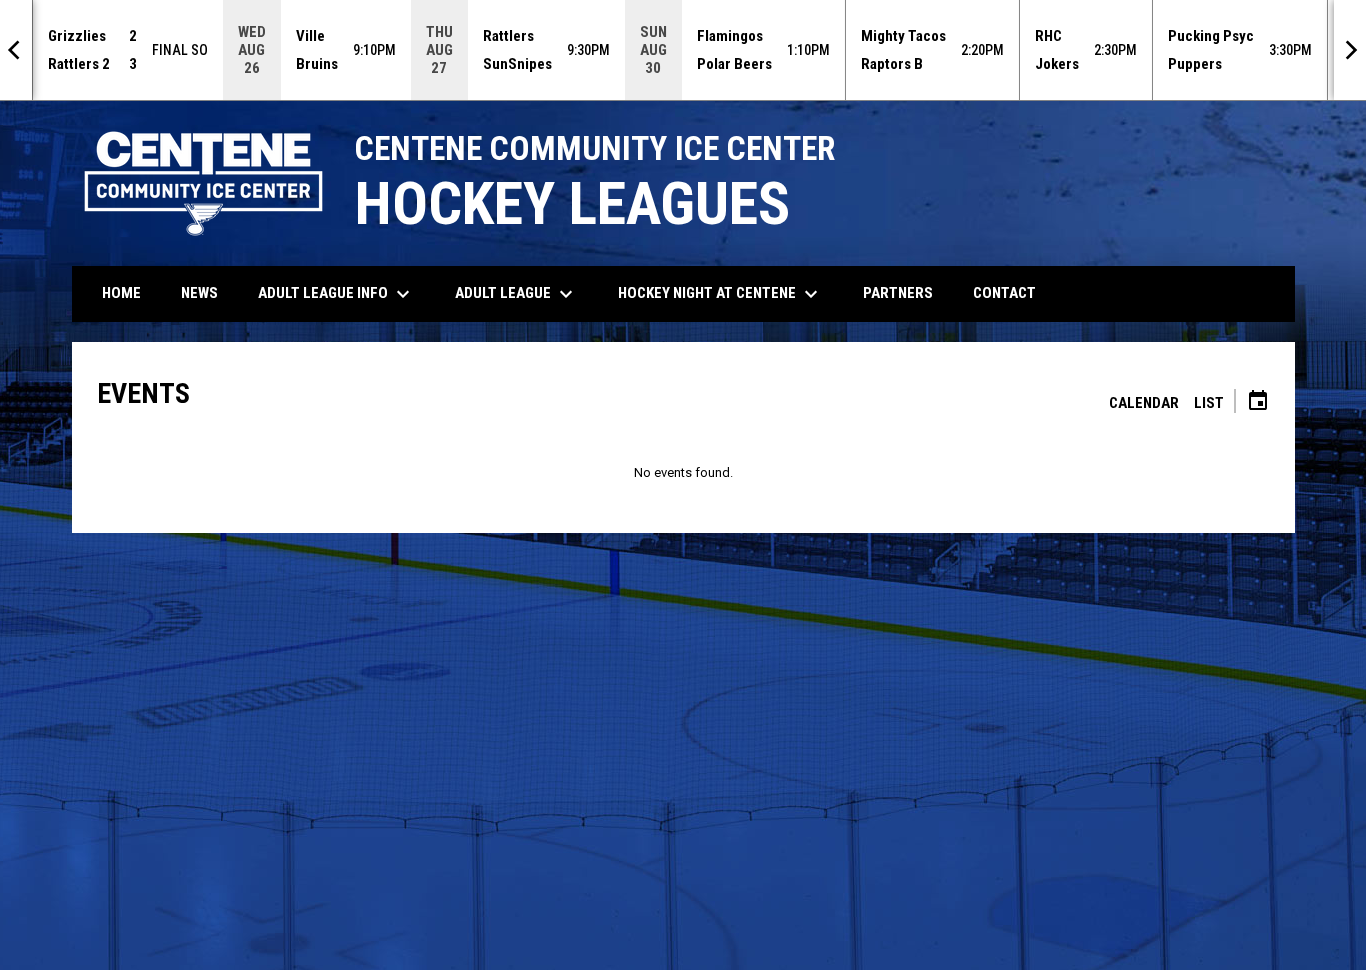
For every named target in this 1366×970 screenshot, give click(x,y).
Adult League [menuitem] (516, 294)
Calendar (1144, 403)
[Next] (1350, 50)
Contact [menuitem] (1004, 293)
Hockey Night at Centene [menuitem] (720, 294)
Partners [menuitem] (898, 293)
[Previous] (16, 50)
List (1209, 403)
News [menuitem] (199, 293)
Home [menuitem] (121, 293)
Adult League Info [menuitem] (336, 294)
